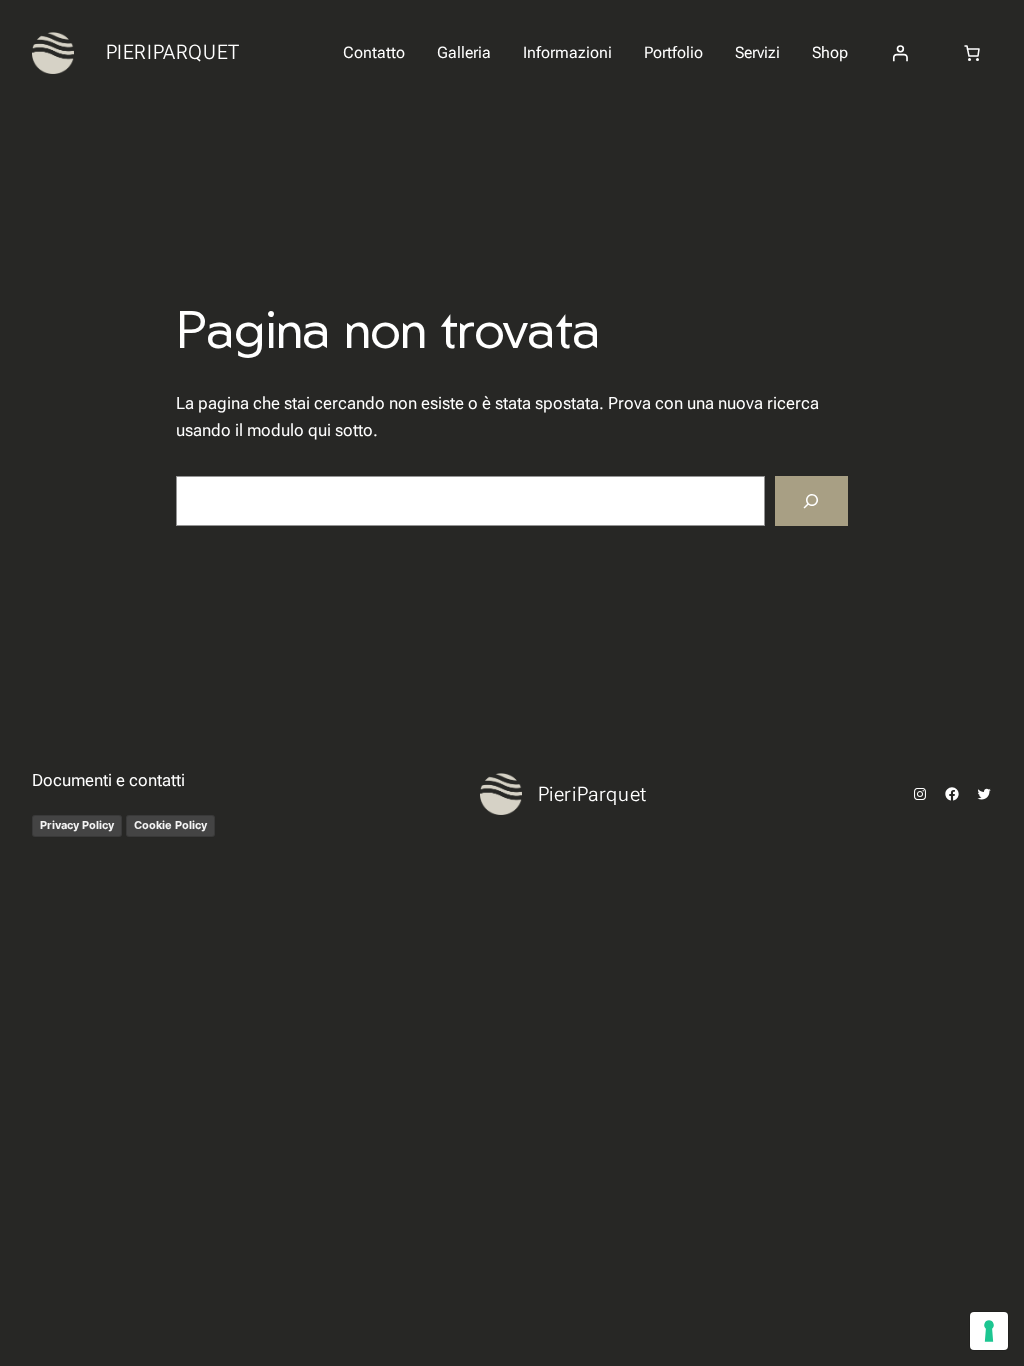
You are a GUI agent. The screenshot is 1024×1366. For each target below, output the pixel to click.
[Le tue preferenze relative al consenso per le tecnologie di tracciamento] (989, 1331)
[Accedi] (900, 53)
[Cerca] (811, 501)
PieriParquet (173, 52)
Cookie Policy (170, 825)
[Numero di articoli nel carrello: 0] (972, 53)
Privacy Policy (77, 825)
